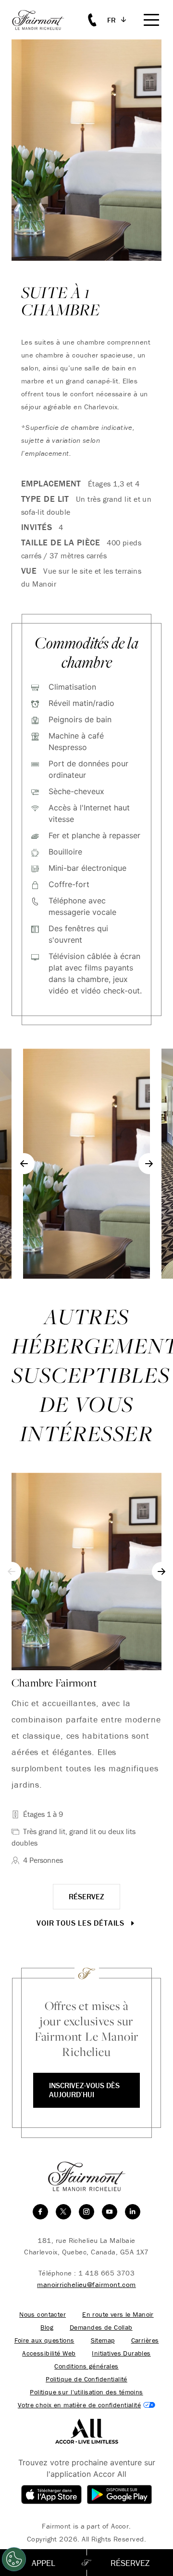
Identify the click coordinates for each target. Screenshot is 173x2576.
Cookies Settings (86, 2405)
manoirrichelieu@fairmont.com (86, 2284)
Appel (43, 2563)
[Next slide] (149, 1164)
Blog (47, 2328)
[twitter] (63, 2212)
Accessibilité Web (49, 2353)
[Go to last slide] (24, 1164)
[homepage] (43, 20)
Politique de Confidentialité (86, 2379)
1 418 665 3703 (106, 2273)
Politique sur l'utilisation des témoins (86, 2392)
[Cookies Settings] (14, 2559)
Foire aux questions (44, 2340)
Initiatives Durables (121, 2353)
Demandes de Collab (101, 2328)
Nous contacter (43, 2315)
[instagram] (86, 2212)
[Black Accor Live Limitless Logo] (87, 2430)
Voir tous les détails (82, 1923)
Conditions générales (86, 2366)
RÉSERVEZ (86, 1896)
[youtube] (110, 2212)
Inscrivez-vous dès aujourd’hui (84, 2090)
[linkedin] (133, 2212)
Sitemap (103, 2340)
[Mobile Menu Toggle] (151, 20)
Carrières (145, 2340)
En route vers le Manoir (118, 2315)
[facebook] (40, 2212)
